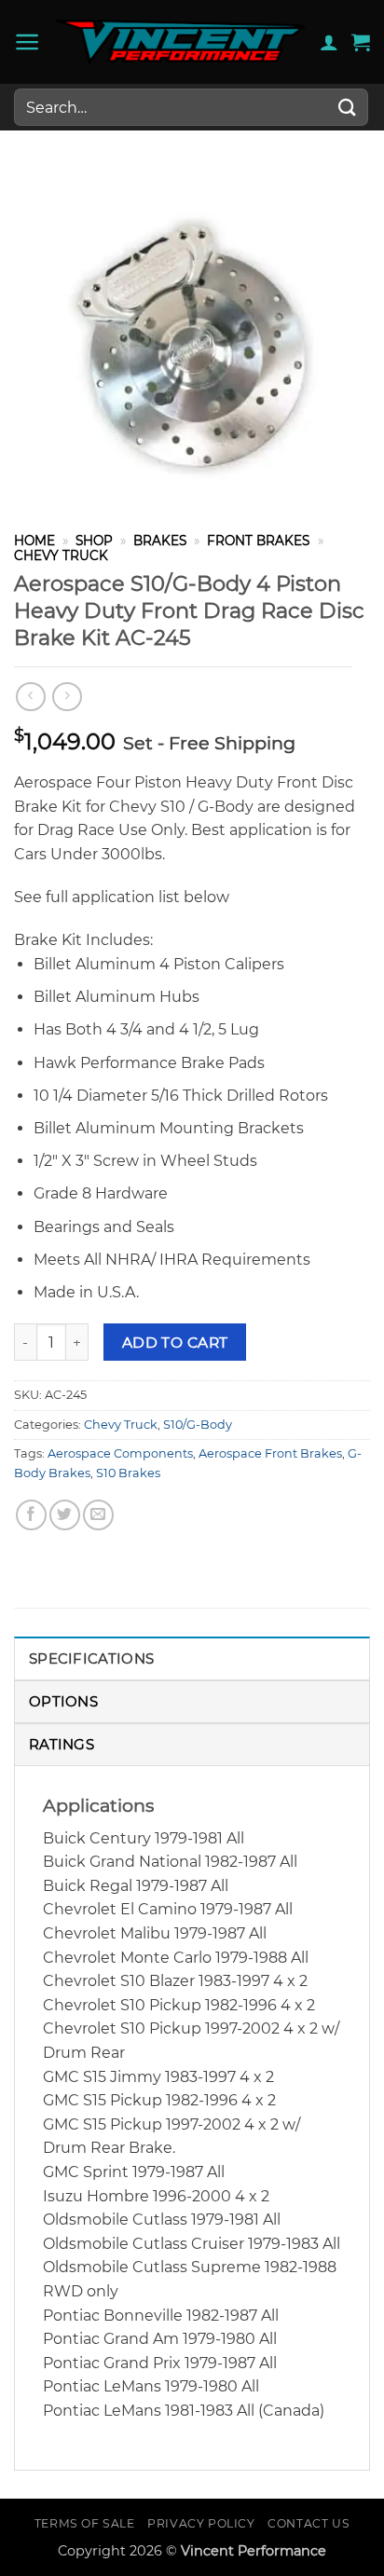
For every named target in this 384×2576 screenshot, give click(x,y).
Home (34, 541)
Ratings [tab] (62, 1744)
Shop (94, 541)
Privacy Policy (201, 2523)
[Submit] (348, 107)
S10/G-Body (198, 1425)
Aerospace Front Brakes (270, 1453)
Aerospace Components (120, 1453)
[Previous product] (67, 697)
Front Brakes (258, 541)
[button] (27, 42)
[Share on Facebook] (31, 1515)
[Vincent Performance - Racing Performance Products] (180, 42)
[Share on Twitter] (65, 1515)
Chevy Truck (61, 555)
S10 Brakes (128, 1473)
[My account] (329, 42)
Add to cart (175, 1343)
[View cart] (361, 42)
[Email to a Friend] (98, 1515)
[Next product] (30, 697)
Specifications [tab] (91, 1658)
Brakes (160, 541)
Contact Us (309, 2523)
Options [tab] (63, 1701)
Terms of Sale (85, 2523)
